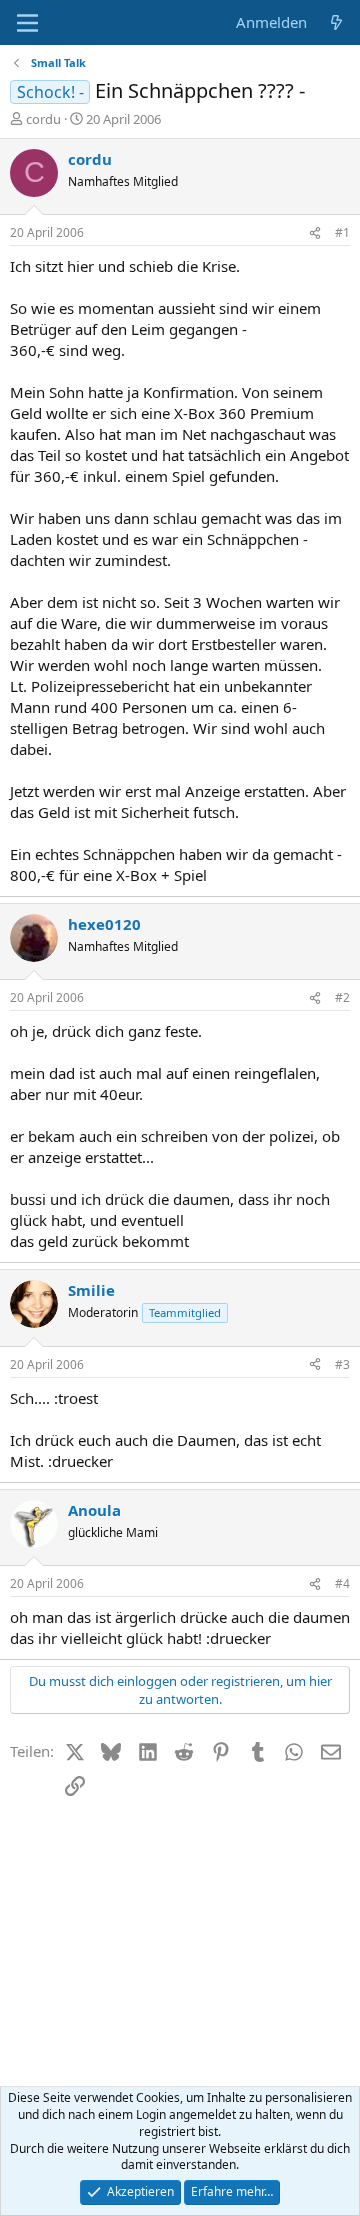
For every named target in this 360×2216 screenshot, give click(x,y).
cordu (43, 119)
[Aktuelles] (336, 22)
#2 (342, 997)
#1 (342, 232)
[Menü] (27, 23)
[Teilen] (315, 233)
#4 (342, 1583)
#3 (342, 1364)
